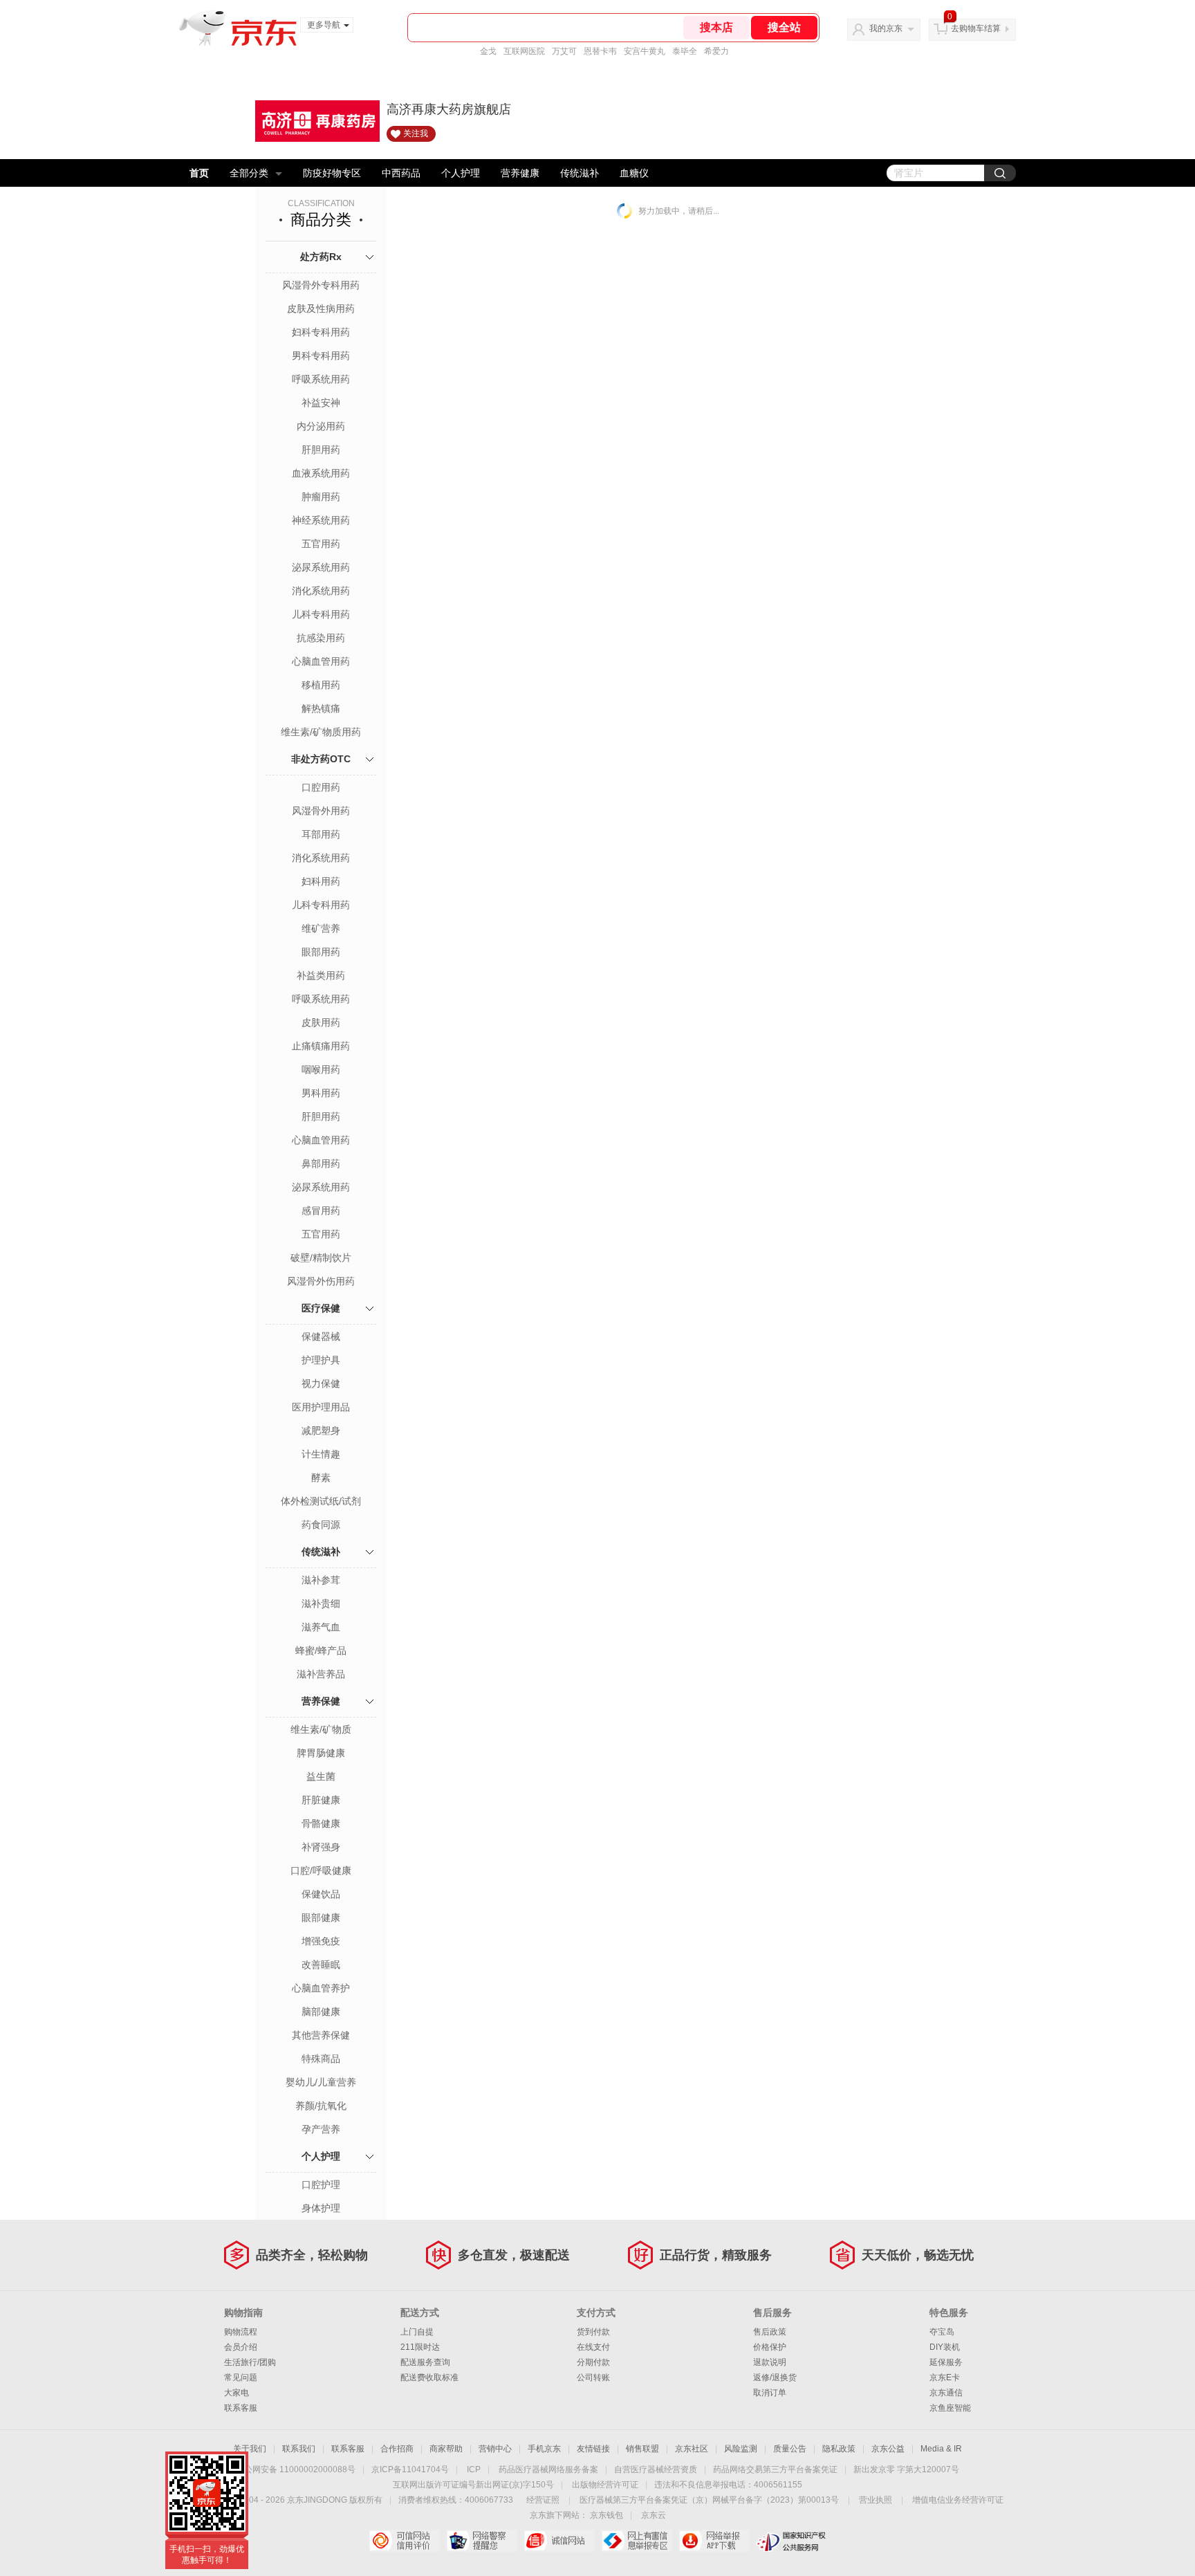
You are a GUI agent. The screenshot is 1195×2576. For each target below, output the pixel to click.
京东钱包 (606, 2515)
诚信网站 (559, 2541)
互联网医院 (524, 51)
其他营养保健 (321, 2035)
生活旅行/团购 (250, 2362)
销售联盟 (642, 2449)
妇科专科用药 (321, 332)
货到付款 (593, 2332)
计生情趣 (321, 1454)
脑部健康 (321, 2012)
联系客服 (241, 2408)
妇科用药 (321, 881)
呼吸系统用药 (321, 379)
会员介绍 (241, 2347)
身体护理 (321, 2208)
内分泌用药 (321, 426)
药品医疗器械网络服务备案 (548, 2469)
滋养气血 (321, 1627)
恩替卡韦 (600, 51)
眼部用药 (321, 952)
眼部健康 (321, 1917)
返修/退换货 (775, 2377)
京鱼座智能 (950, 2408)
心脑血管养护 (321, 1988)
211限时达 (420, 2347)
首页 (199, 173)
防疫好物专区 (332, 173)
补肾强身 (321, 1847)
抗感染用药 (321, 638)
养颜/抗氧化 (321, 2106)
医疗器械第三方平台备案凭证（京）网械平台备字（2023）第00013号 (709, 2500)
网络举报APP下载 (714, 2541)
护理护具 (321, 1360)
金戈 (488, 51)
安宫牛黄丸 (645, 51)
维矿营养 (321, 928)
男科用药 (321, 1093)
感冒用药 (321, 1211)
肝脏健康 (321, 1800)
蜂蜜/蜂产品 (321, 1650)
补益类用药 (321, 975)
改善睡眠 (321, 1965)
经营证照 (543, 2500)
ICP (474, 2469)
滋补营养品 (321, 1674)
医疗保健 (321, 1308)
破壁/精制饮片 (321, 1258)
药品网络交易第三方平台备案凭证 (775, 2469)
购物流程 (241, 2332)
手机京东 (544, 2449)
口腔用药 (321, 787)
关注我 (416, 134)
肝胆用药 (321, 450)
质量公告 (790, 2449)
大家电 (237, 2393)
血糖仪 (634, 173)
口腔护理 (321, 2184)
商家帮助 (446, 2449)
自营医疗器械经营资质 (656, 2469)
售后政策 (770, 2332)
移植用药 (321, 685)
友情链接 (593, 2449)
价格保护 (770, 2347)
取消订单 (770, 2393)
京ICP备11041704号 (410, 2469)
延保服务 (946, 2362)
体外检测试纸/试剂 (321, 1501)
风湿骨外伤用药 (321, 1281)
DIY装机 (945, 2347)
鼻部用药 (321, 1163)
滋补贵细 (321, 1603)
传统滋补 (580, 173)
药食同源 (321, 1525)
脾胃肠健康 (321, 1753)
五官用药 (321, 544)
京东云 (654, 2515)
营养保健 (321, 1701)
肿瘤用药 (321, 497)
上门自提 (417, 2332)
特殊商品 (321, 2059)
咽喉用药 (321, 1069)
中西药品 (401, 173)
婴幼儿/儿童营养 (321, 2082)
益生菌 (321, 1776)
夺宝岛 (942, 2332)
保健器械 (321, 1336)
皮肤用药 (321, 1022)
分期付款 (593, 2362)
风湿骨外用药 (321, 811)
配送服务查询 (425, 2362)
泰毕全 (685, 51)
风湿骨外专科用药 (321, 285)
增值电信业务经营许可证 (958, 2500)
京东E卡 (945, 2377)
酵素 (321, 1478)
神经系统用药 (321, 520)
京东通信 (946, 2393)
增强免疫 (321, 1941)
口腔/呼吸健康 (321, 1870)
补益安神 (321, 403)
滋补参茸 (321, 1580)
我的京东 (886, 28)
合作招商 (397, 2449)
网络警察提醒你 (482, 2541)
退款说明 (770, 2362)
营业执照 (876, 2500)
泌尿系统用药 (321, 567)
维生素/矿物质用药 (321, 732)
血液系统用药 (321, 473)
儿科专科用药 (321, 614)
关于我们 (250, 2449)
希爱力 (716, 51)
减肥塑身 (321, 1430)
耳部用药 (321, 834)
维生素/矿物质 (321, 1729)
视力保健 (321, 1383)
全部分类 (249, 173)
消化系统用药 (321, 591)
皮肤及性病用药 (321, 309)
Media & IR (941, 2449)
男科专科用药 (321, 356)
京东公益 (888, 2449)
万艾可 (564, 51)
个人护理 (461, 173)
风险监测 (741, 2449)
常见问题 (241, 2377)
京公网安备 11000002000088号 (296, 2469)
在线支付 (593, 2347)
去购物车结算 (976, 28)
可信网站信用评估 (404, 2541)
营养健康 (520, 173)
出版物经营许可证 (605, 2485)
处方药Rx (321, 257)
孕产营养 (321, 2129)
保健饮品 (321, 1894)
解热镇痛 (321, 708)
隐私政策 (839, 2449)
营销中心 (495, 2449)
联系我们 (299, 2449)
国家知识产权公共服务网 (791, 2541)
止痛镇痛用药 (321, 1046)
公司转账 (593, 2377)
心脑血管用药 (321, 661)
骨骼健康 (321, 1823)
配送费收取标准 (429, 2377)
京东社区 (692, 2449)
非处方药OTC (321, 759)
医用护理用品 (321, 1407)
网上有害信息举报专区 (637, 2541)
